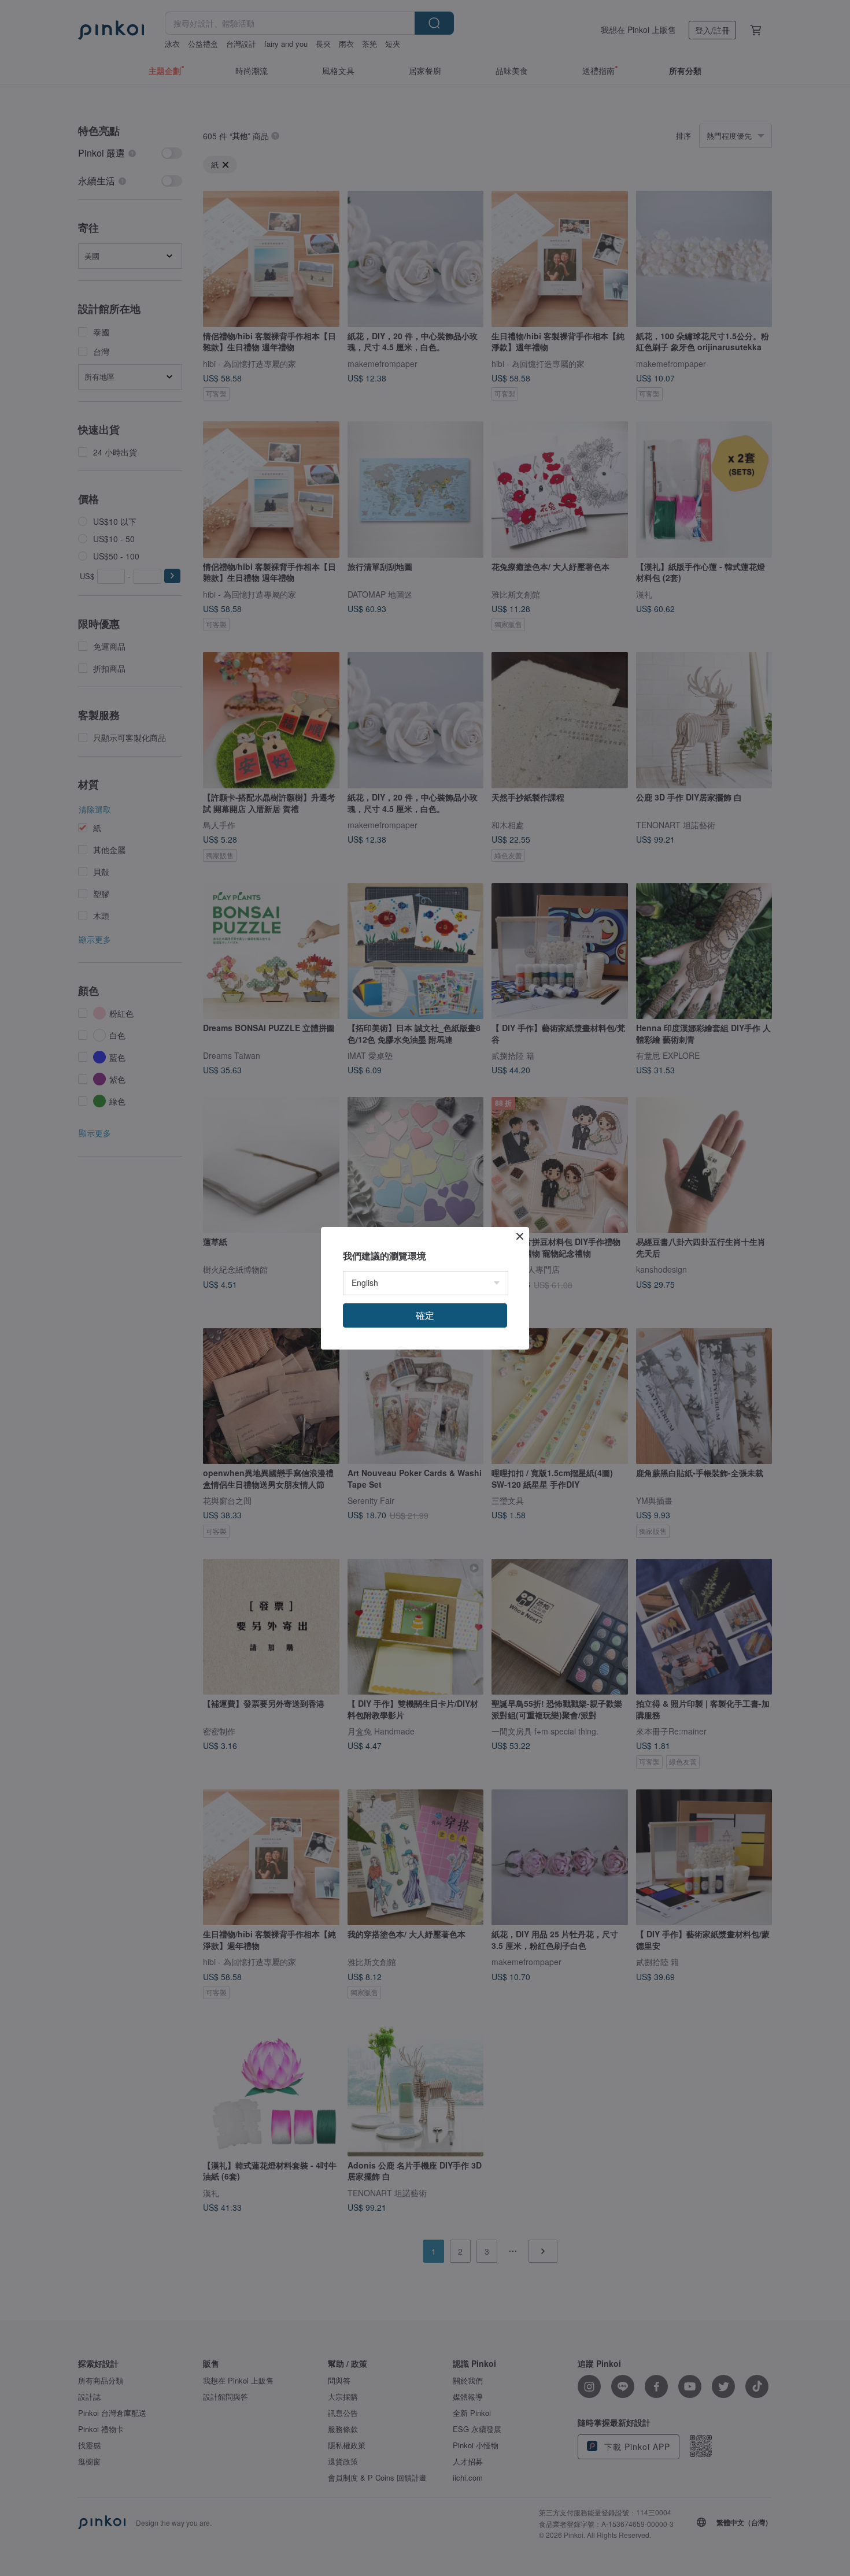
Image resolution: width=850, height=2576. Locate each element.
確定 (425, 1315)
